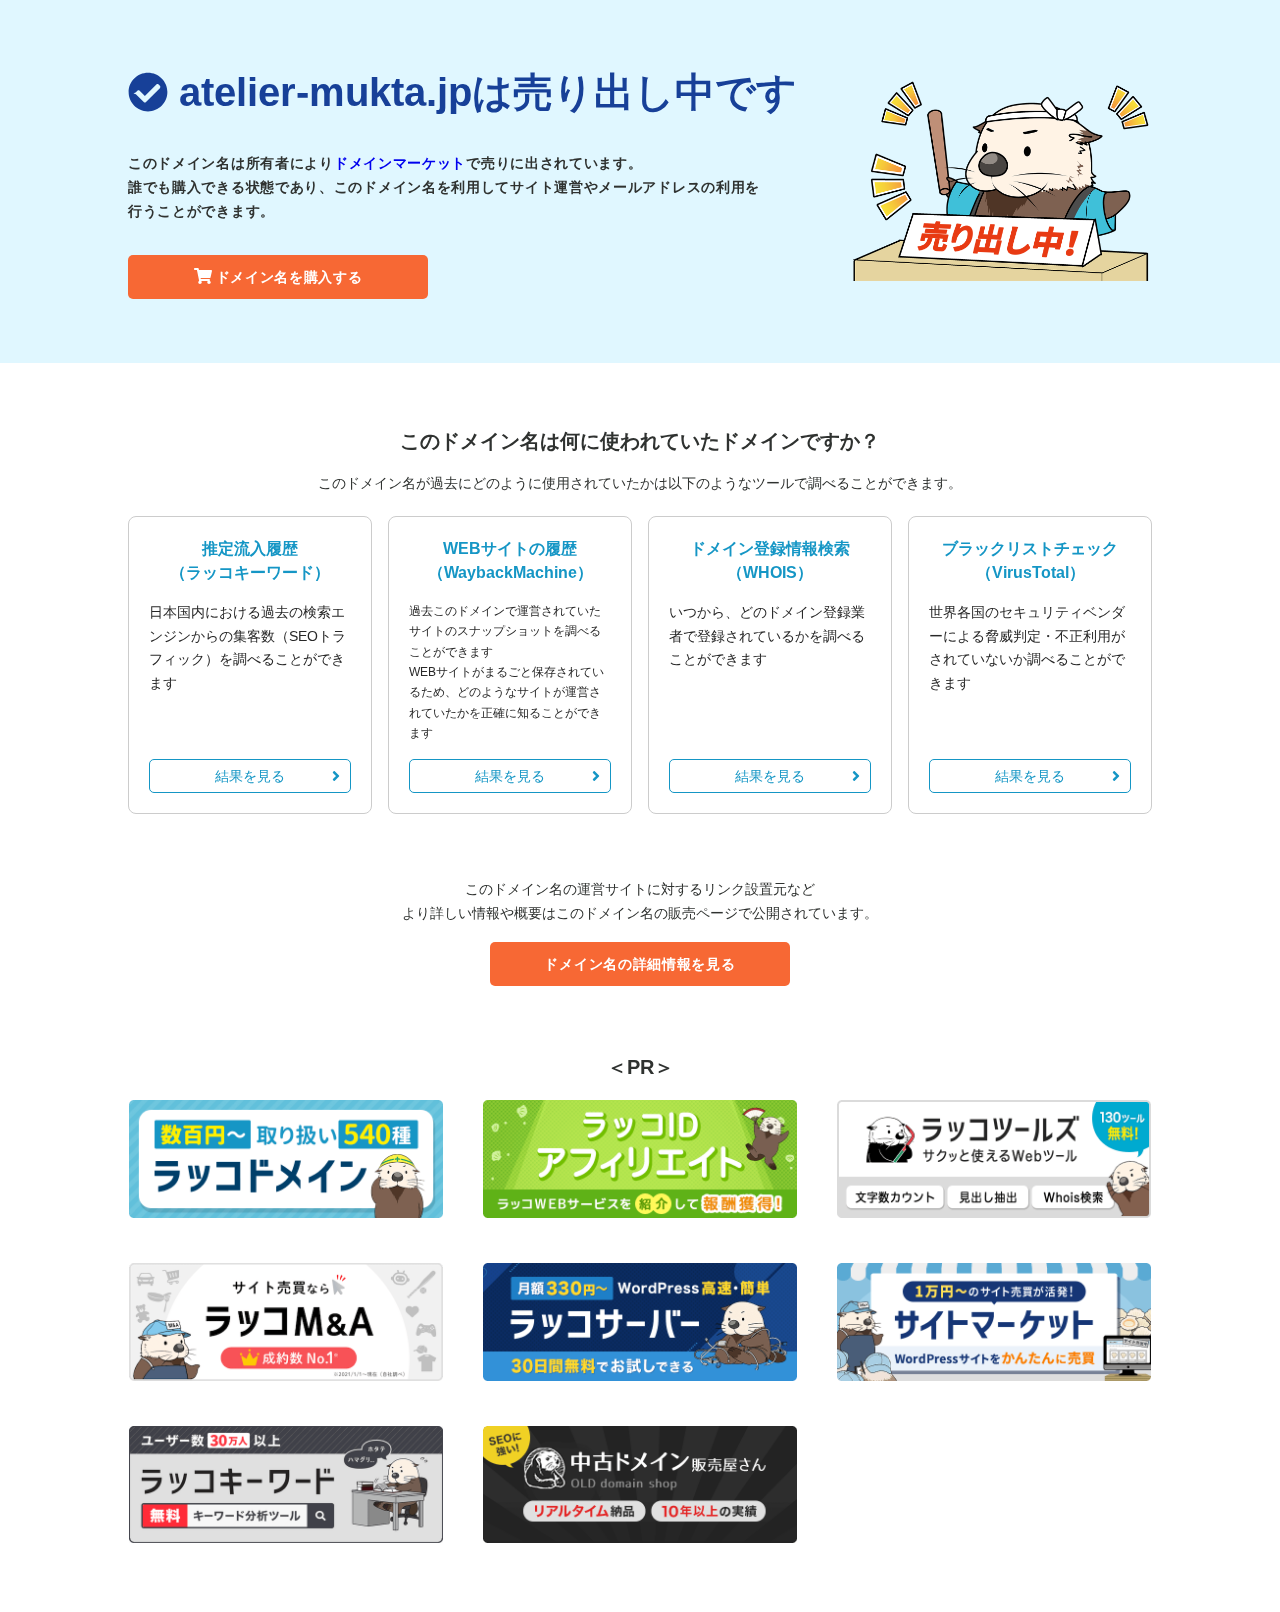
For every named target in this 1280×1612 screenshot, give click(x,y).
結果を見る (250, 776)
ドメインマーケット (400, 163)
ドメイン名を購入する (289, 277)
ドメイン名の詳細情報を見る (639, 964)
